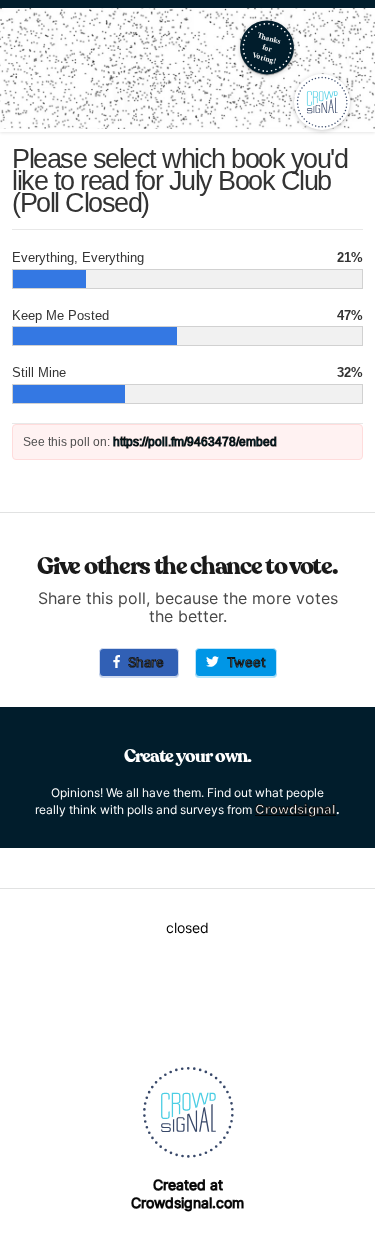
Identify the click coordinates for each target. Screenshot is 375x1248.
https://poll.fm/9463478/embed (195, 442)
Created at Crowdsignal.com (187, 1193)
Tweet (242, 662)
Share (142, 662)
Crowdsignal (295, 809)
